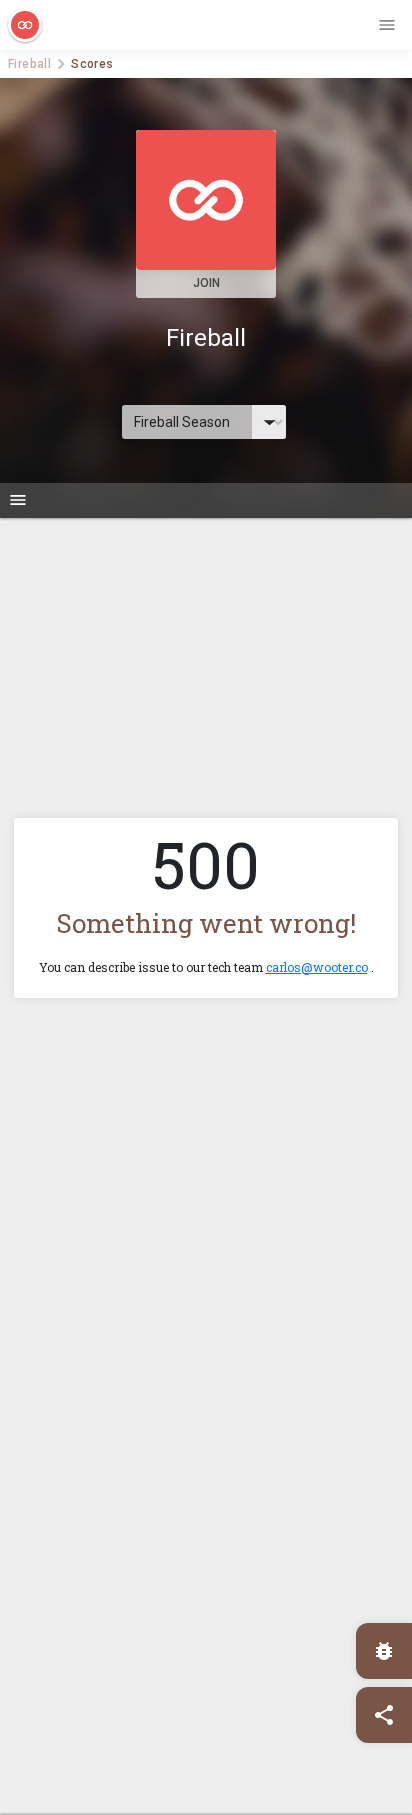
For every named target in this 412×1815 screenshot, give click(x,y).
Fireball (29, 64)
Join (206, 283)
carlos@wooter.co (317, 967)
